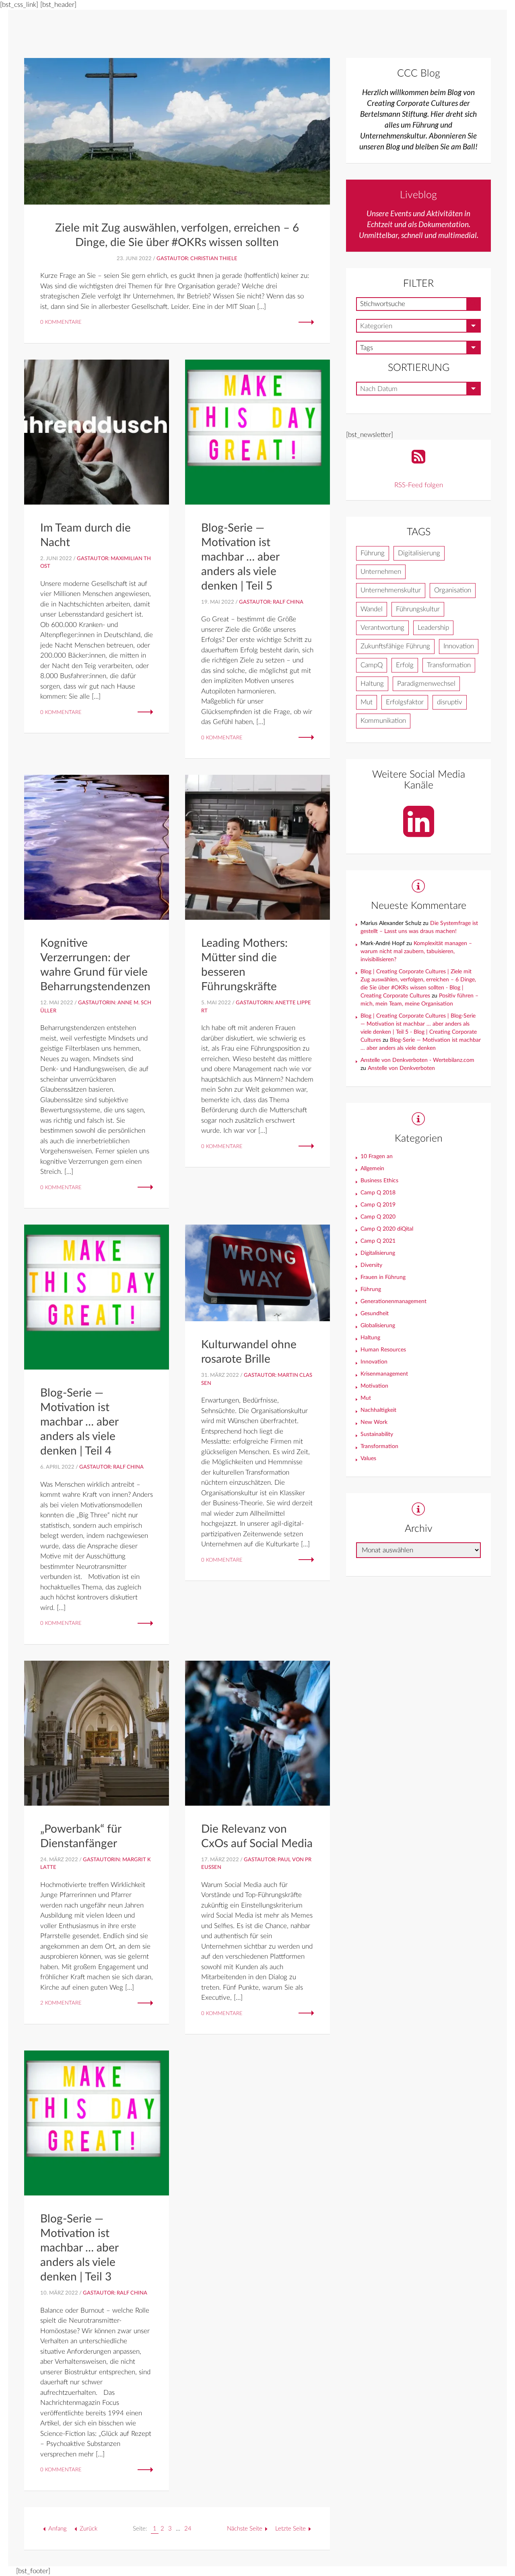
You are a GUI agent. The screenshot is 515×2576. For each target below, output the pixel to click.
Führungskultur (418, 609)
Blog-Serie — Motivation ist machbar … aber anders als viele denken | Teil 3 (79, 2248)
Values (368, 1459)
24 (188, 2529)
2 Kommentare (61, 2003)
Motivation (374, 1386)
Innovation (459, 646)
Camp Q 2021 (378, 1241)
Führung (373, 553)
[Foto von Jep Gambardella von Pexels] (257, 847)
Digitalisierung (419, 553)
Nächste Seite (245, 2529)
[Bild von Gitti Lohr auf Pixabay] (177, 131)
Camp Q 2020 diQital (387, 1229)
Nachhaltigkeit (378, 1410)
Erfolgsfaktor (405, 702)
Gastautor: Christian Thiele (197, 259)
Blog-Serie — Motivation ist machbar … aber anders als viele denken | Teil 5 (240, 557)
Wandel (372, 609)
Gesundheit (375, 1314)
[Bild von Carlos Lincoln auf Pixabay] (257, 1272)
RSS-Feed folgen (419, 485)
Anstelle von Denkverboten (401, 1068)
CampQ (372, 665)
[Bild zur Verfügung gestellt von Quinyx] (97, 431)
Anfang (58, 2529)
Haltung (372, 684)
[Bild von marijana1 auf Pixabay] (97, 847)
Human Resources (383, 1350)
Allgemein (372, 1169)
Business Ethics (379, 1181)
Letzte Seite (290, 2529)
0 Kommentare (61, 322)
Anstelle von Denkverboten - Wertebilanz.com (417, 1060)
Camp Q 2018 (378, 1193)
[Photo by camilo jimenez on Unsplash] (257, 1733)
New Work (374, 1422)
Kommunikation (383, 721)
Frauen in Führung (383, 1277)
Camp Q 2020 (378, 1217)
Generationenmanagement (393, 1301)
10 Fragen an (377, 1157)
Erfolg (405, 665)
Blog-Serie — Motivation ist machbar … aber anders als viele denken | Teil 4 (79, 1422)
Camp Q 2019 (378, 1205)
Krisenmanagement (384, 1374)
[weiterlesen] (306, 322)
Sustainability (377, 1434)
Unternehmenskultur (391, 590)
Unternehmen (381, 572)
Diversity (371, 1265)
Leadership (433, 628)
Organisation (453, 590)
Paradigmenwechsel (426, 684)
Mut (367, 702)
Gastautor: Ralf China (271, 602)
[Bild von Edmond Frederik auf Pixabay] (97, 1733)
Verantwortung (382, 628)
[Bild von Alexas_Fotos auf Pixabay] (257, 431)
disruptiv (450, 702)
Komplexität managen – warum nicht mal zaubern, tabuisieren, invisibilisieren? (416, 952)
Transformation (449, 665)
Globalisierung (378, 1326)
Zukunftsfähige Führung (395, 646)
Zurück (89, 2529)
